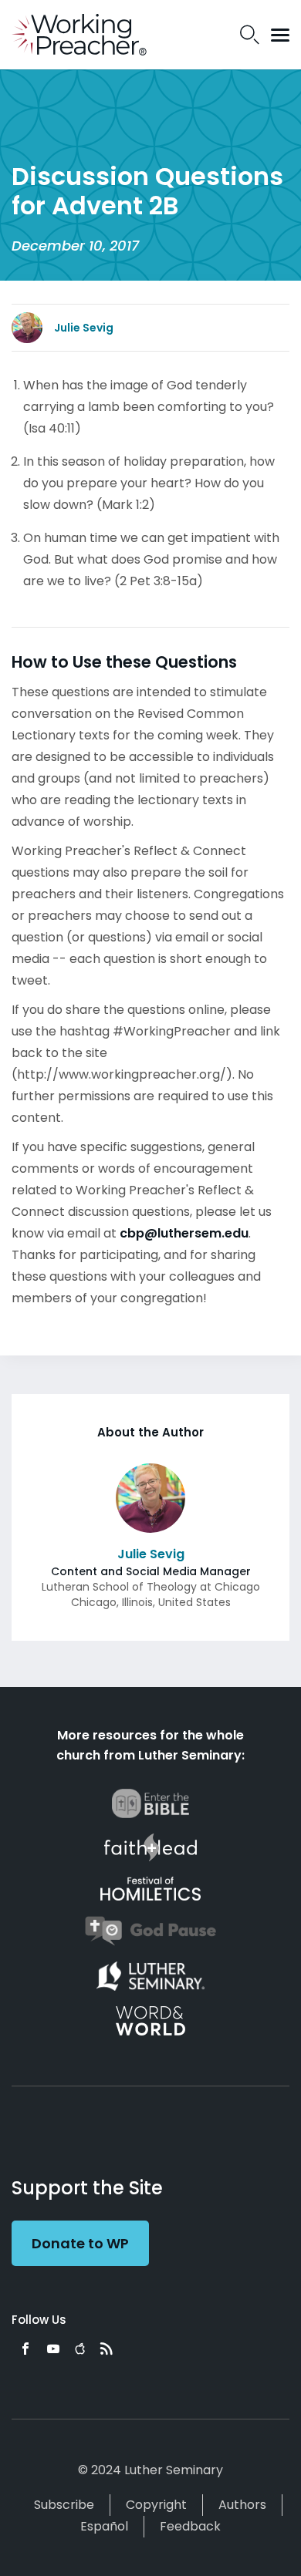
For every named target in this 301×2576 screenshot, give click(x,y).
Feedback (190, 2526)
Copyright (156, 2505)
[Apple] (80, 2349)
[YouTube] (53, 2349)
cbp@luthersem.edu (184, 1233)
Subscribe (64, 2505)
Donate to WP (80, 2243)
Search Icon (250, 35)
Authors (242, 2505)
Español (104, 2526)
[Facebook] (25, 2349)
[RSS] (107, 2349)
